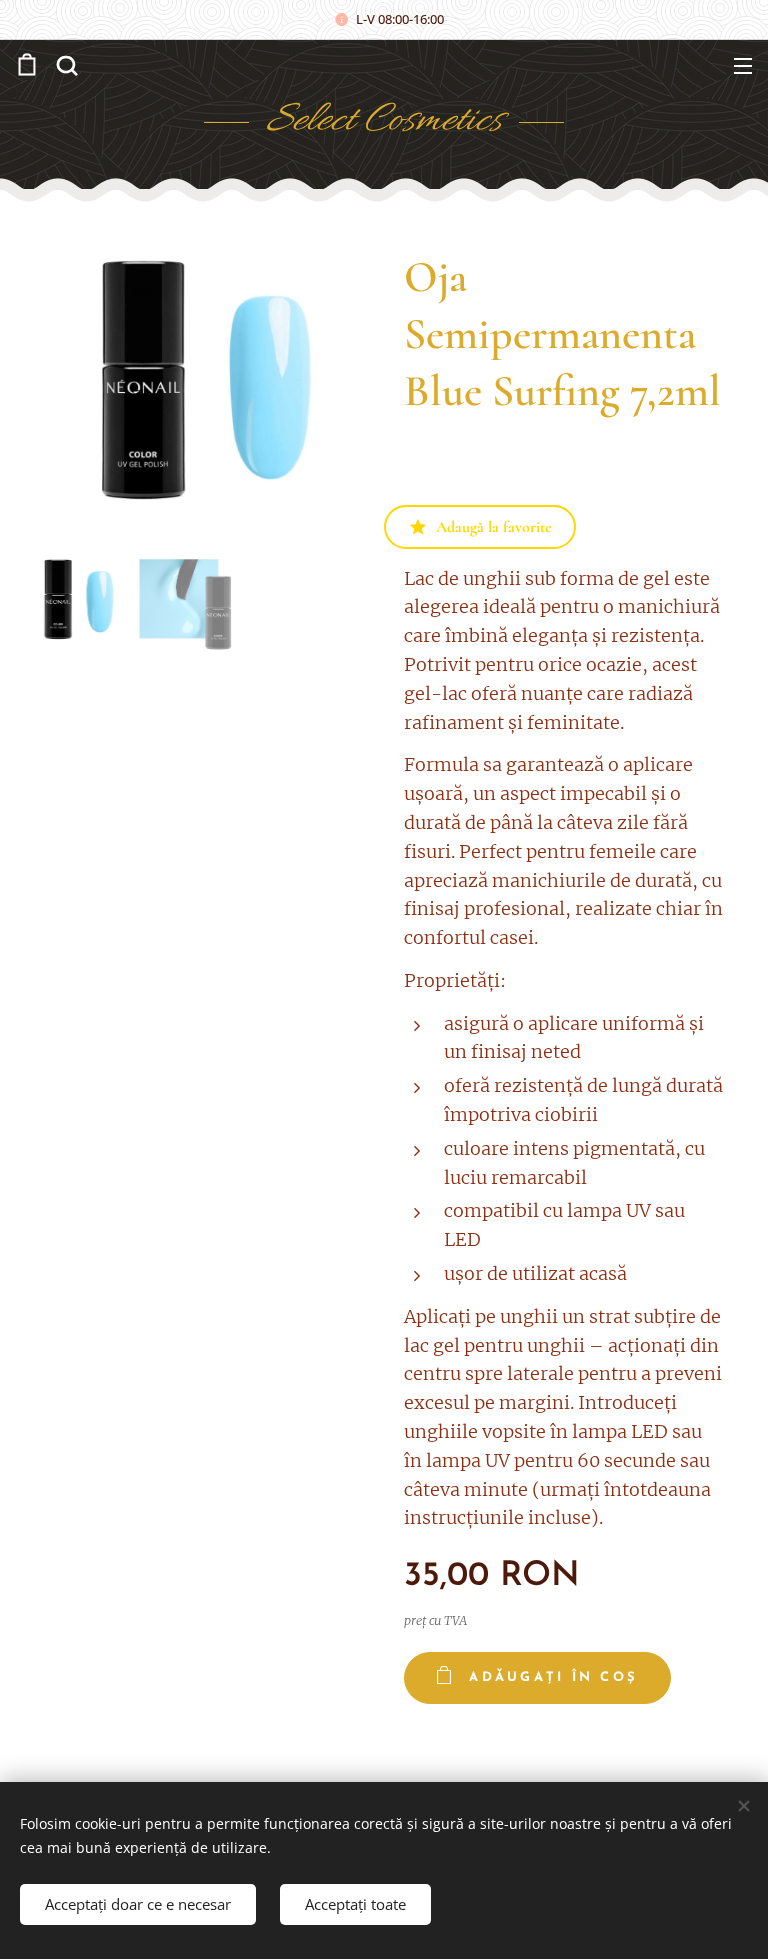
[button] (65, 65)
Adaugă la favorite (494, 527)
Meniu (743, 65)
